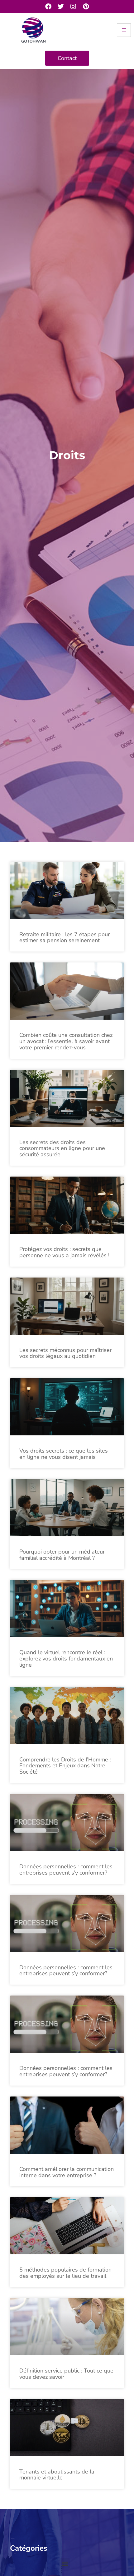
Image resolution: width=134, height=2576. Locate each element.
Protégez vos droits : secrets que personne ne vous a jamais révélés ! (64, 1252)
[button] (65, 2563)
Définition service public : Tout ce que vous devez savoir (66, 2374)
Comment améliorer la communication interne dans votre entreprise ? (67, 2172)
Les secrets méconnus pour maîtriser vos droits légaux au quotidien (65, 1353)
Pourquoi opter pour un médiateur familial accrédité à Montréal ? (62, 1555)
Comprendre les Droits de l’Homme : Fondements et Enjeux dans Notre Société (65, 1766)
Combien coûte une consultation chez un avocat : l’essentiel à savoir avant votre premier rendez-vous (66, 1041)
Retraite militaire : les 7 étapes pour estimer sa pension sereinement (65, 937)
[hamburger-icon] (124, 30)
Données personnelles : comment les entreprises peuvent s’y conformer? (66, 1870)
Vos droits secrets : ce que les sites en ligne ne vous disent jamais (64, 1454)
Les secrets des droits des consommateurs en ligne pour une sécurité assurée (62, 1148)
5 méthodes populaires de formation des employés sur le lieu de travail (65, 2273)
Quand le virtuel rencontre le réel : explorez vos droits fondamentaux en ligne (66, 1659)
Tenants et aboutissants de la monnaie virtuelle (57, 2475)
